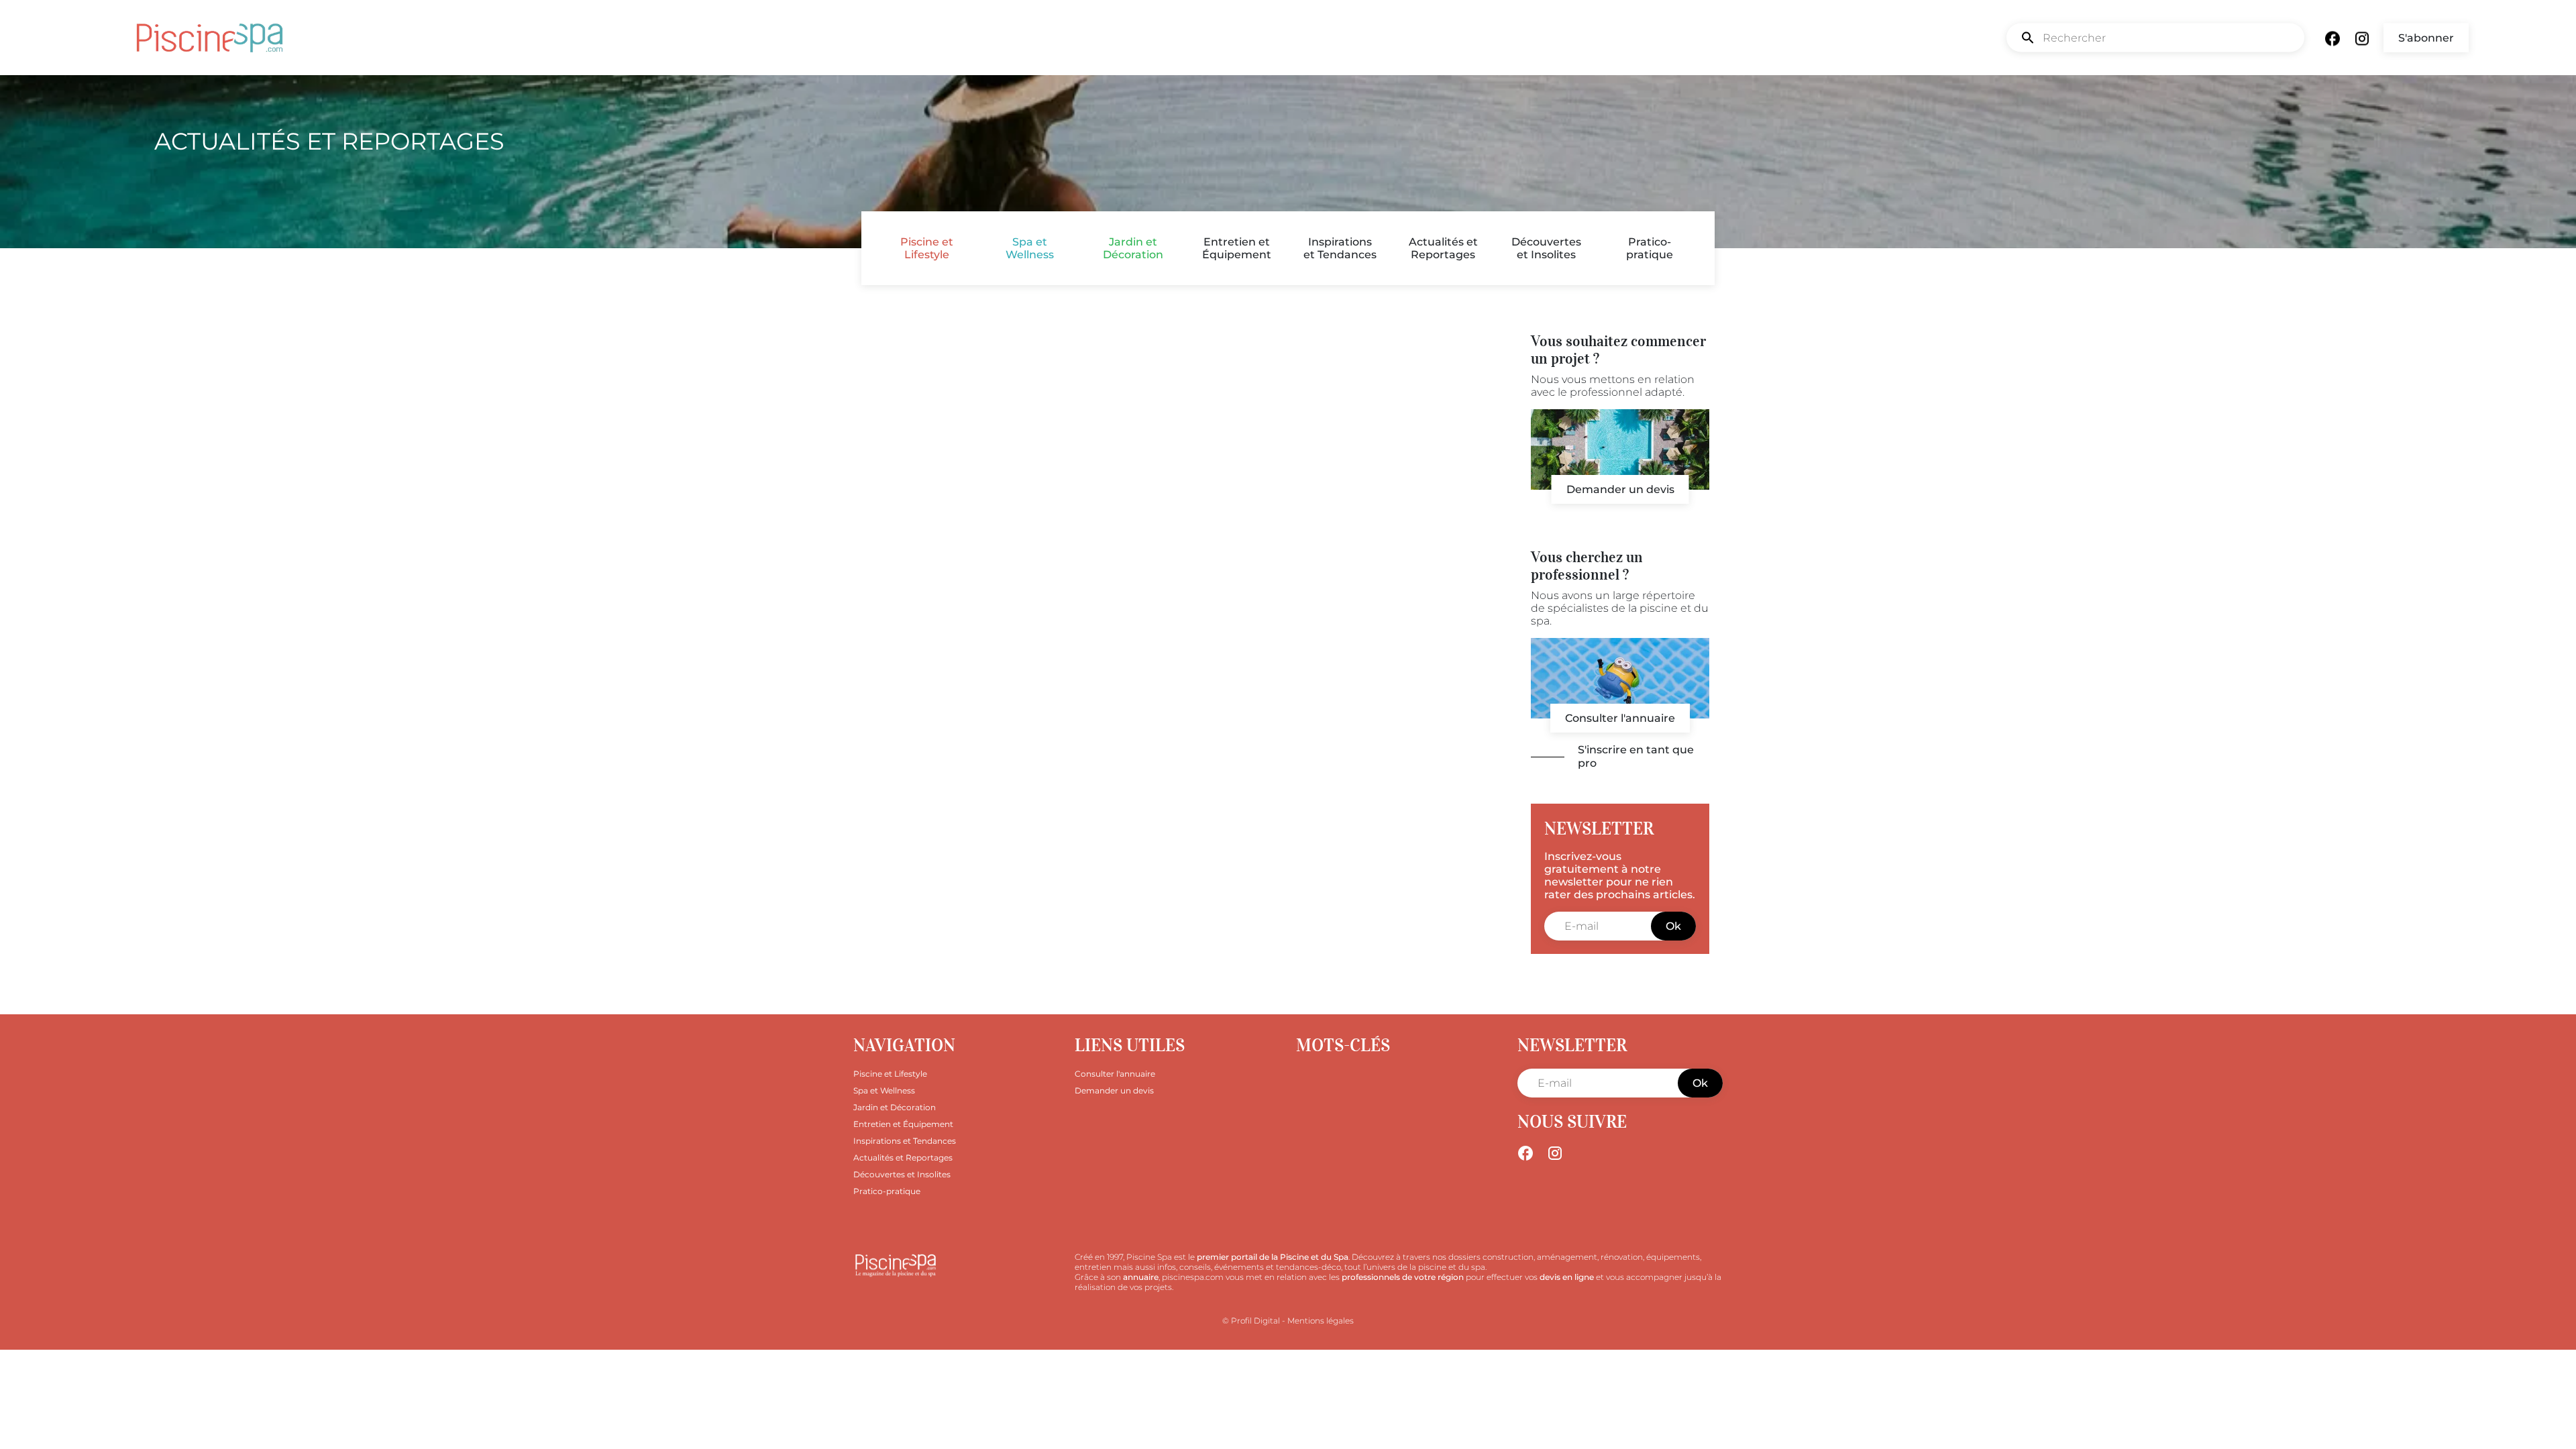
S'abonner (2426, 38)
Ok (1673, 926)
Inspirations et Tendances (1340, 248)
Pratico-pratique (1650, 248)
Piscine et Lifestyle (927, 248)
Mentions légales (1321, 1321)
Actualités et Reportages (1443, 248)
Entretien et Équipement (1237, 248)
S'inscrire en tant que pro (1636, 756)
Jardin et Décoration (1133, 248)
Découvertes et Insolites (1546, 248)
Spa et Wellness (1030, 248)
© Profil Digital (1251, 1321)
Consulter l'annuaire (1620, 718)
